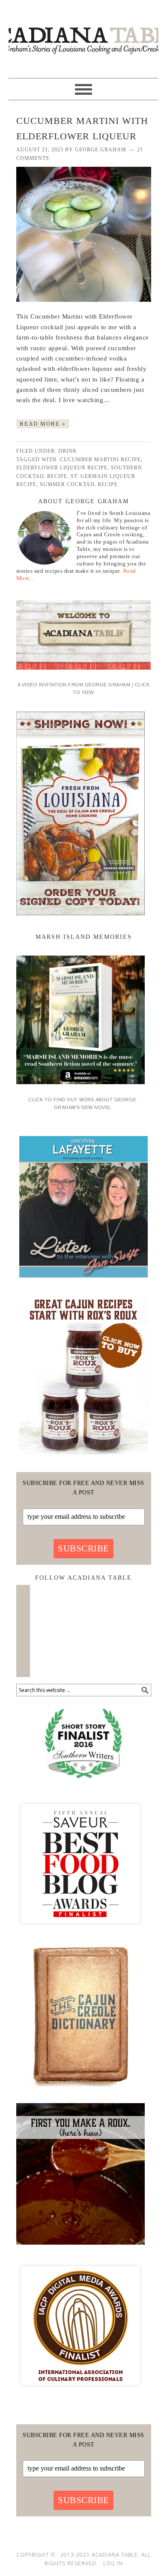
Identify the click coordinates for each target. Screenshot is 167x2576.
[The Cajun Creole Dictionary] (81, 2089)
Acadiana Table (83, 35)
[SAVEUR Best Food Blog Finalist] (81, 1931)
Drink (68, 451)
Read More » (43, 424)
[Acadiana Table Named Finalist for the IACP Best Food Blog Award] (81, 2393)
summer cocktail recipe (79, 484)
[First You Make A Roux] (81, 2248)
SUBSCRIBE (83, 1548)
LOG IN (113, 2563)
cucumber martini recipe (100, 460)
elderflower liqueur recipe (62, 468)
